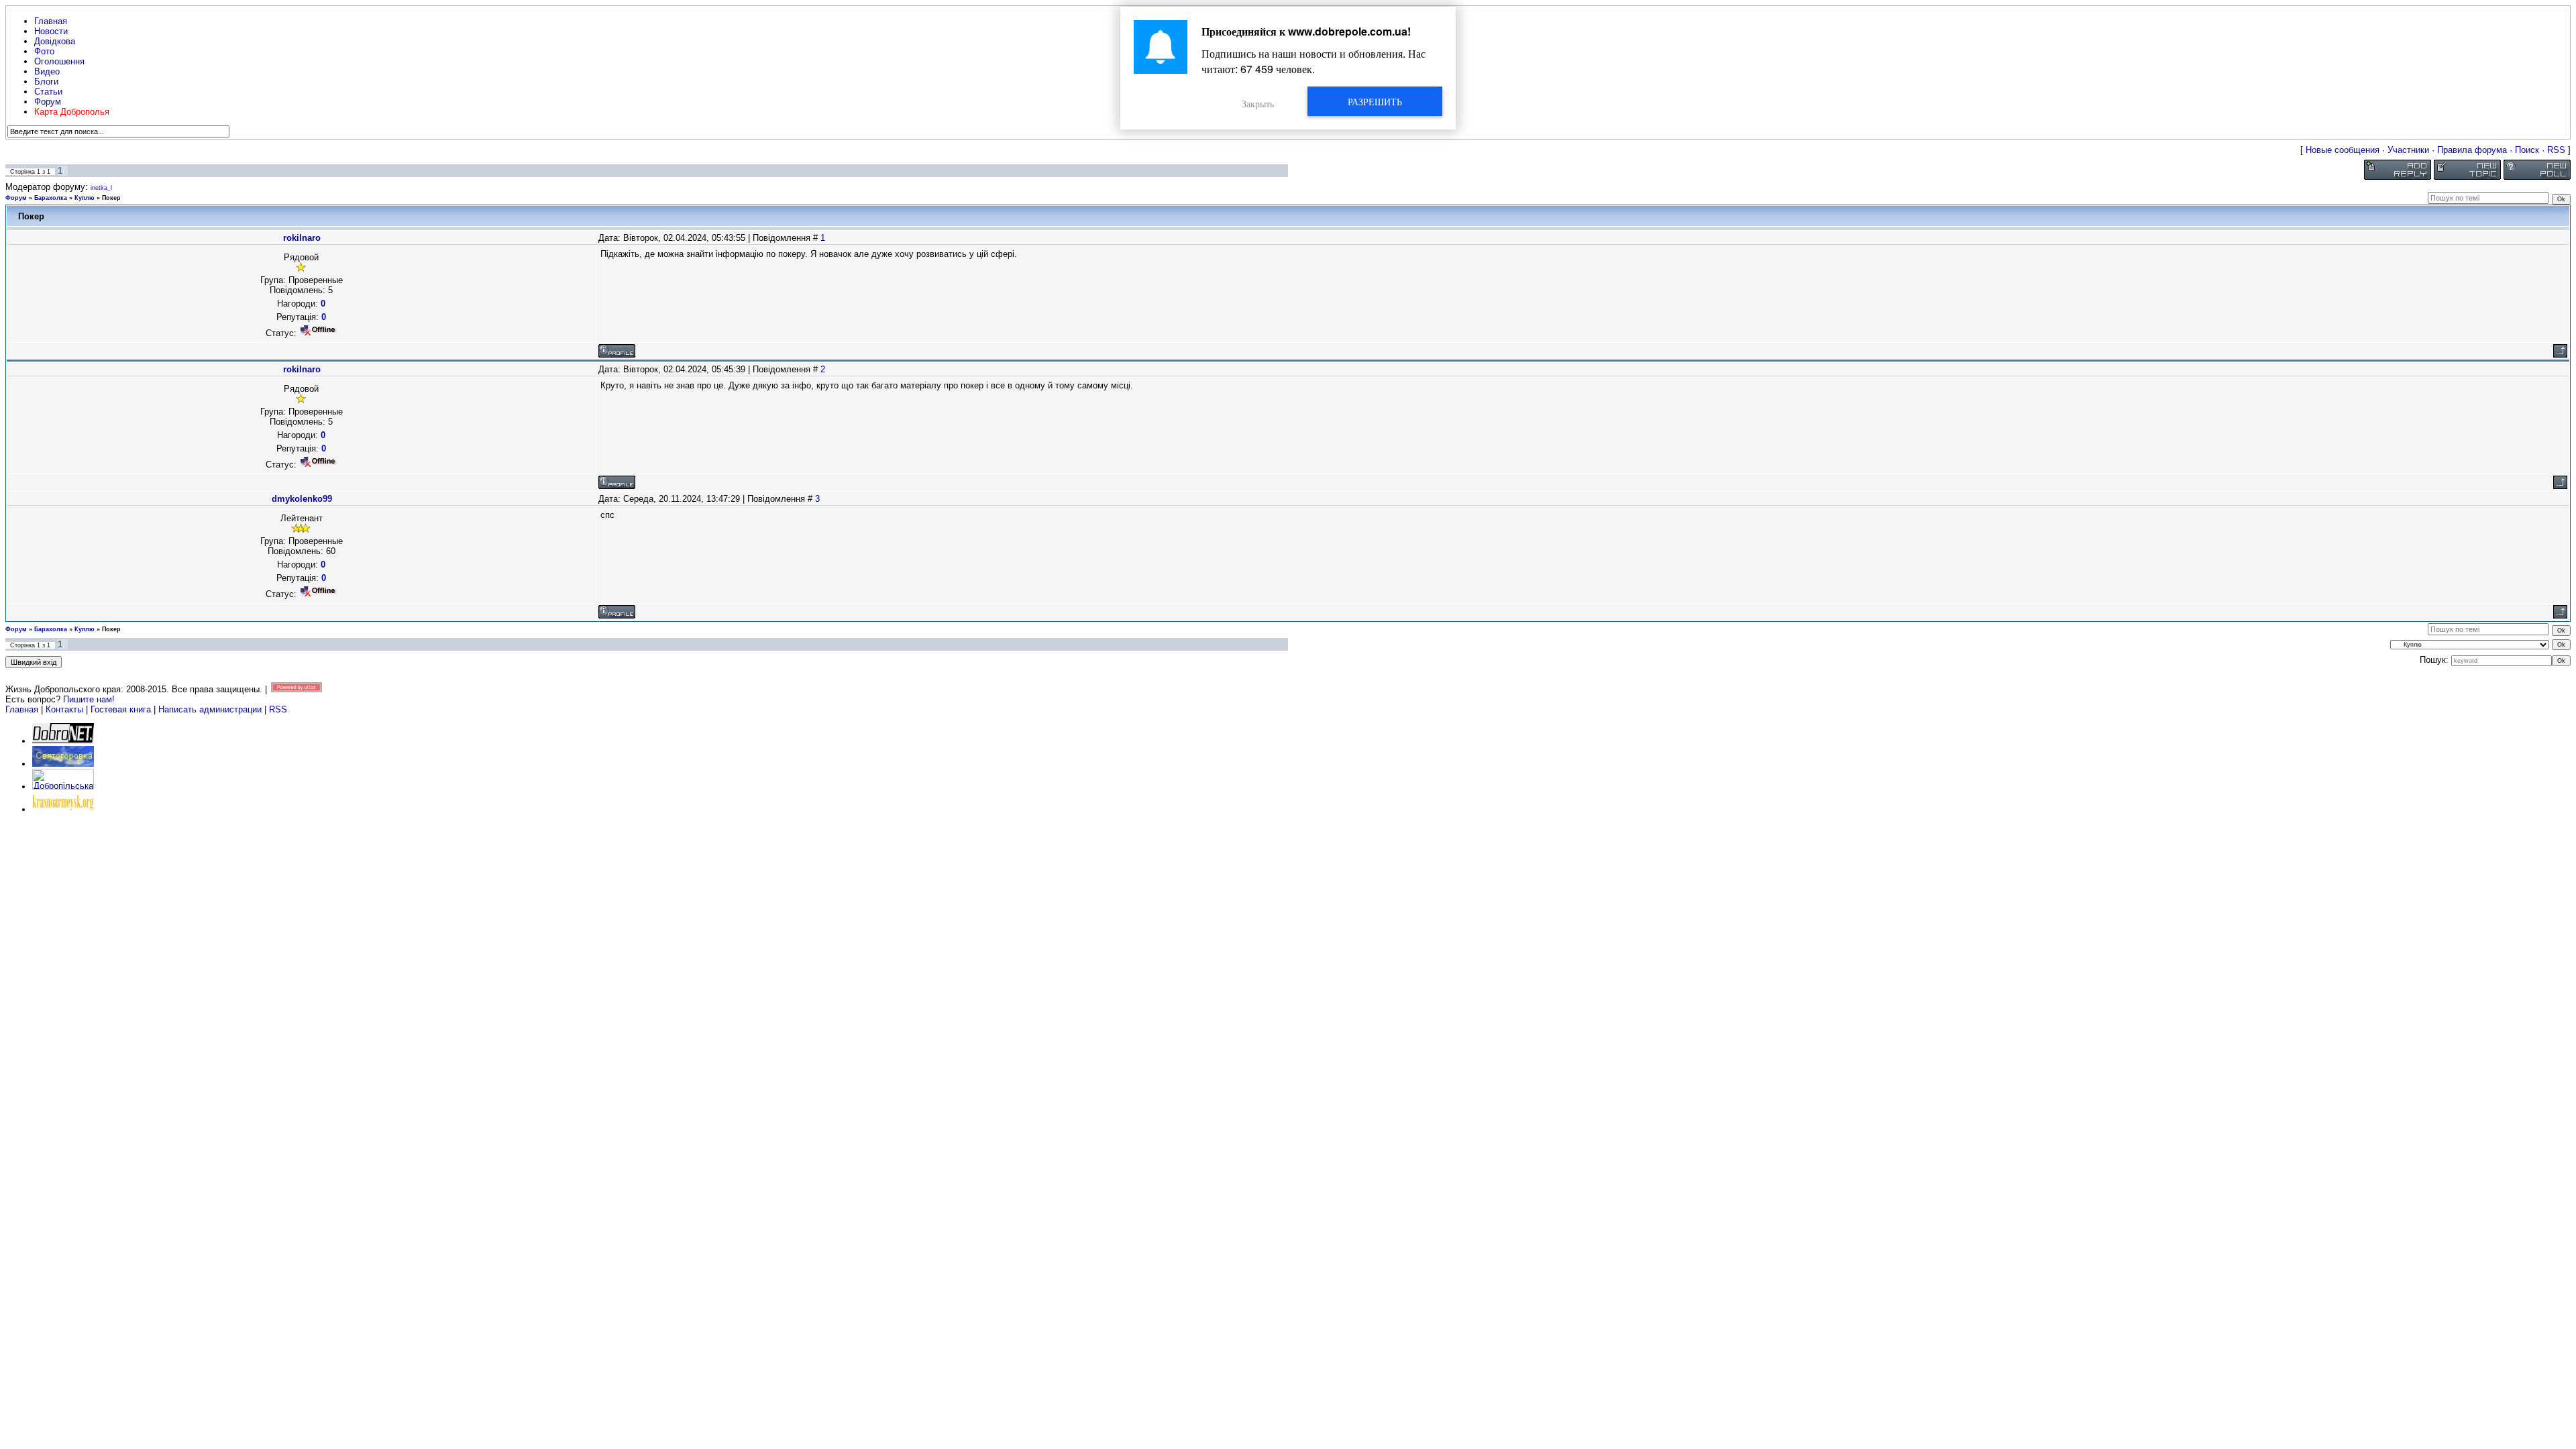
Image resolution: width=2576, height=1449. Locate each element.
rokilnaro (302, 238)
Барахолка (51, 198)
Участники (2408, 150)
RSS (2556, 150)
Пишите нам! (89, 699)
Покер (111, 198)
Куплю (85, 198)
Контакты (64, 709)
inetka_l (101, 188)
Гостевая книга (121, 709)
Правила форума (2472, 150)
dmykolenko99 (302, 499)
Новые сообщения (2343, 150)
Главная (22, 709)
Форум (16, 198)
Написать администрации (211, 709)
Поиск (2527, 150)
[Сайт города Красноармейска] (63, 809)
